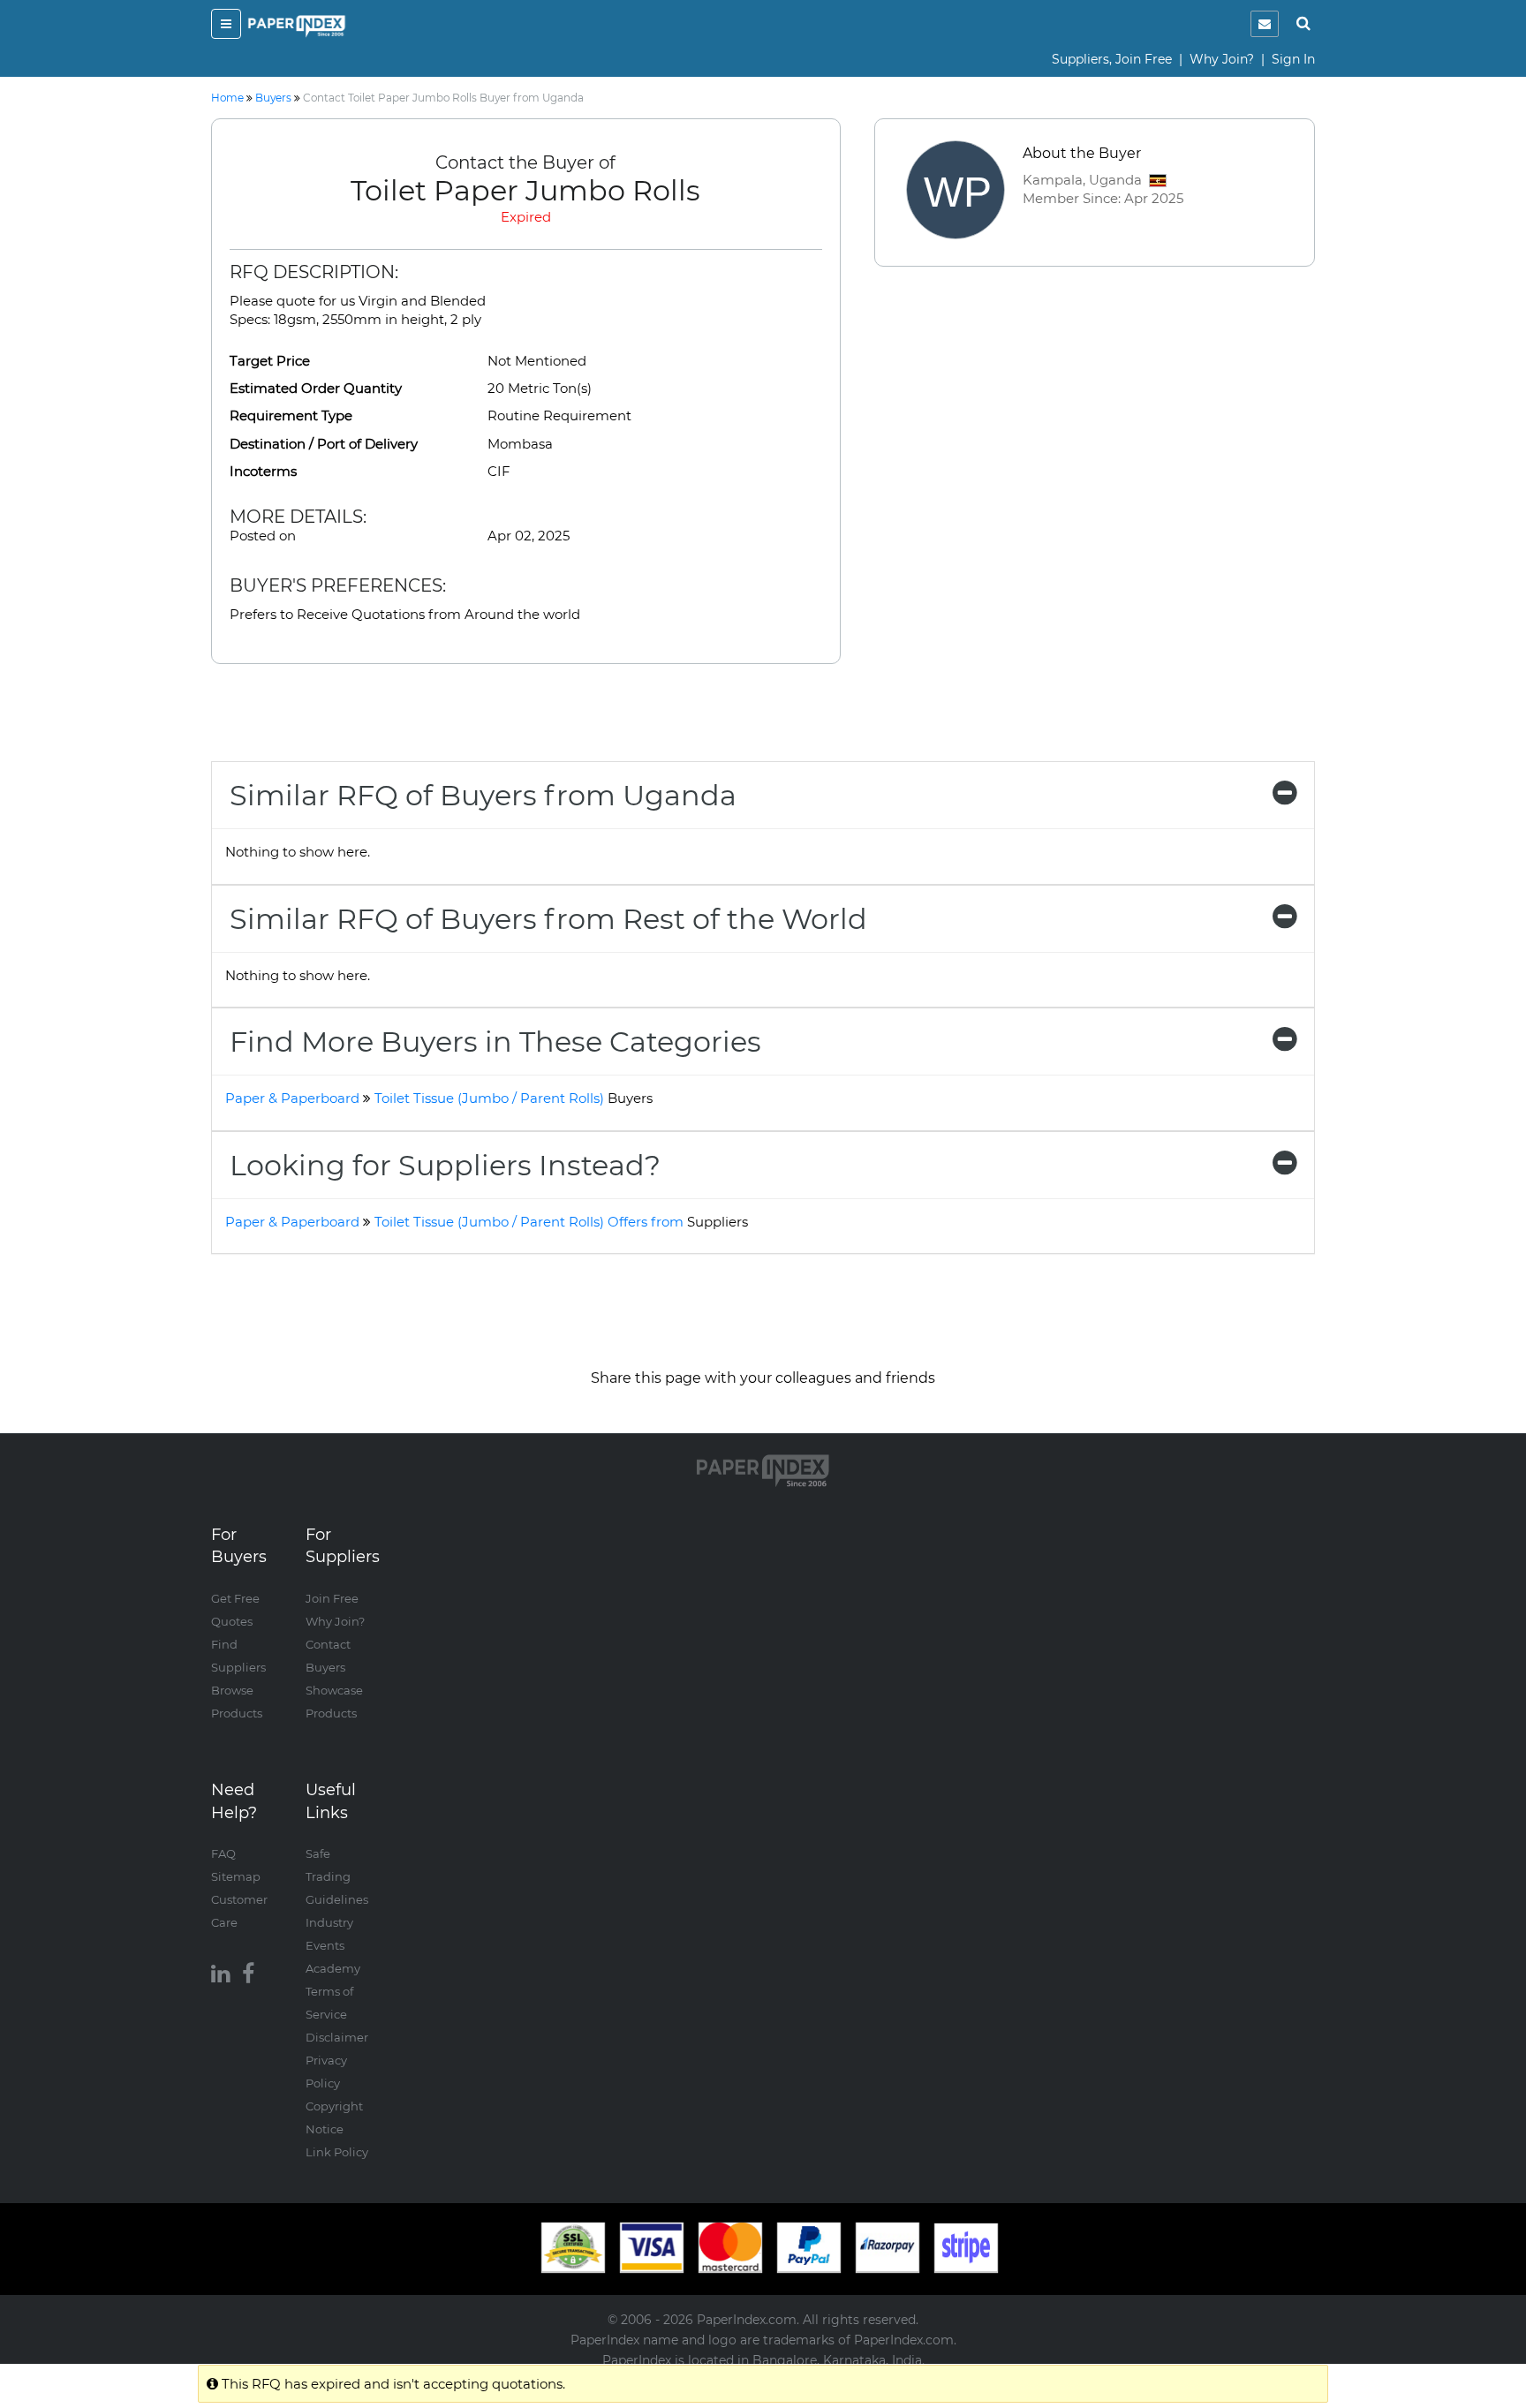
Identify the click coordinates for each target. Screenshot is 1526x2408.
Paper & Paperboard (292, 1098)
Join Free (332, 1598)
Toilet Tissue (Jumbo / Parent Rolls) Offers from (561, 1222)
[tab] (763, 795)
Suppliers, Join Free (1112, 59)
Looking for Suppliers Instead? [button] (445, 1165)
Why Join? (1222, 59)
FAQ (223, 1853)
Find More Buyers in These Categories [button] (495, 1042)
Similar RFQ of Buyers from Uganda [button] (483, 795)
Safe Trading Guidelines (337, 1876)
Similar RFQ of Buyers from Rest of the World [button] (548, 919)
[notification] (1265, 24)
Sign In (1293, 59)
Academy (333, 1968)
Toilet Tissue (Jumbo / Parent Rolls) (514, 1098)
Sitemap (236, 1876)
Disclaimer (337, 2037)
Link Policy (337, 2152)
